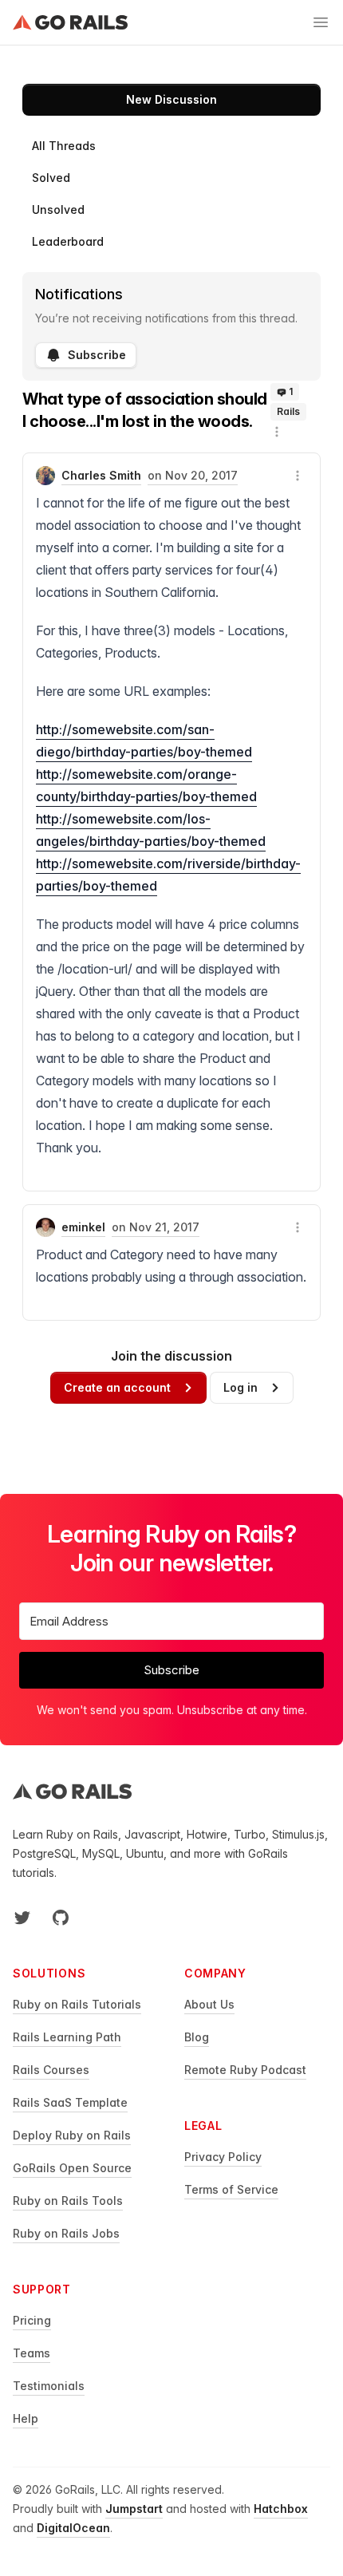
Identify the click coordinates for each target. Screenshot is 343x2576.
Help (26, 2418)
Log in (240, 1387)
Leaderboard (68, 241)
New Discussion (171, 99)
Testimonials (49, 2386)
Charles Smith (101, 475)
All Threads (64, 146)
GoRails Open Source (72, 2168)
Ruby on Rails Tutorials (77, 2004)
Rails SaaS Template (70, 2102)
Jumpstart (134, 2509)
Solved (51, 178)
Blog (197, 2037)
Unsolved (58, 209)
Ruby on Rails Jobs (66, 2233)
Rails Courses (51, 2070)
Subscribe (97, 355)
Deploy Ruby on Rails (72, 2135)
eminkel (83, 1227)
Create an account (117, 1387)
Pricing (32, 2320)
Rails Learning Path (67, 2037)
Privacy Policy (223, 2157)
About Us (209, 2004)
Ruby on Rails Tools (68, 2201)
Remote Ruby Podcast (245, 2070)
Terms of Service (231, 2189)
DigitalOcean (73, 2528)
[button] (277, 432)
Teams (32, 2353)
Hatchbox (281, 2509)
